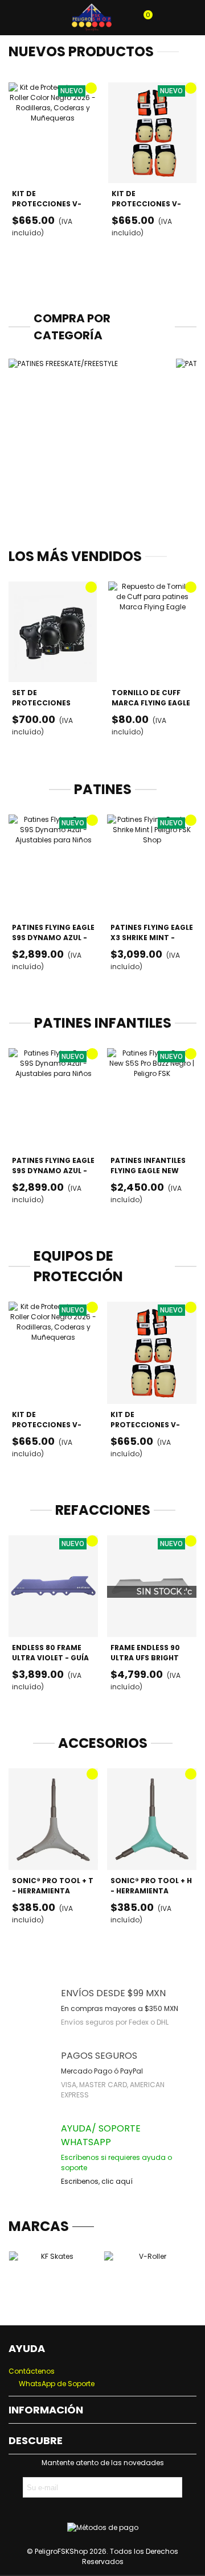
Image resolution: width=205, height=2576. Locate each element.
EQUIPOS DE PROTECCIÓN (78, 1266)
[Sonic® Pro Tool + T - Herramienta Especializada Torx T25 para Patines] (53, 1819)
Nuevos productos (81, 51)
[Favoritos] (186, 18)
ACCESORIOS (103, 1743)
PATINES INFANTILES (103, 1023)
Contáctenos (32, 2371)
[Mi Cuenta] (164, 18)
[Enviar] (171, 2487)
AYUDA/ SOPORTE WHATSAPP (101, 2135)
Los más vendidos (75, 556)
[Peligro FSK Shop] (92, 18)
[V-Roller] (148, 2278)
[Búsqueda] (41, 18)
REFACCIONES (103, 1510)
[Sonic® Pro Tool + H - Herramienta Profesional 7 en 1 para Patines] (152, 1819)
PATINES (103, 789)
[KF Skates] (52, 2278)
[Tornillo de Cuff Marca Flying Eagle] (152, 632)
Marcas (39, 2226)
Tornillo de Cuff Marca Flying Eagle (151, 698)
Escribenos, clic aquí (97, 2181)
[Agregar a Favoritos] (91, 88)
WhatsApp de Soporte (57, 2384)
